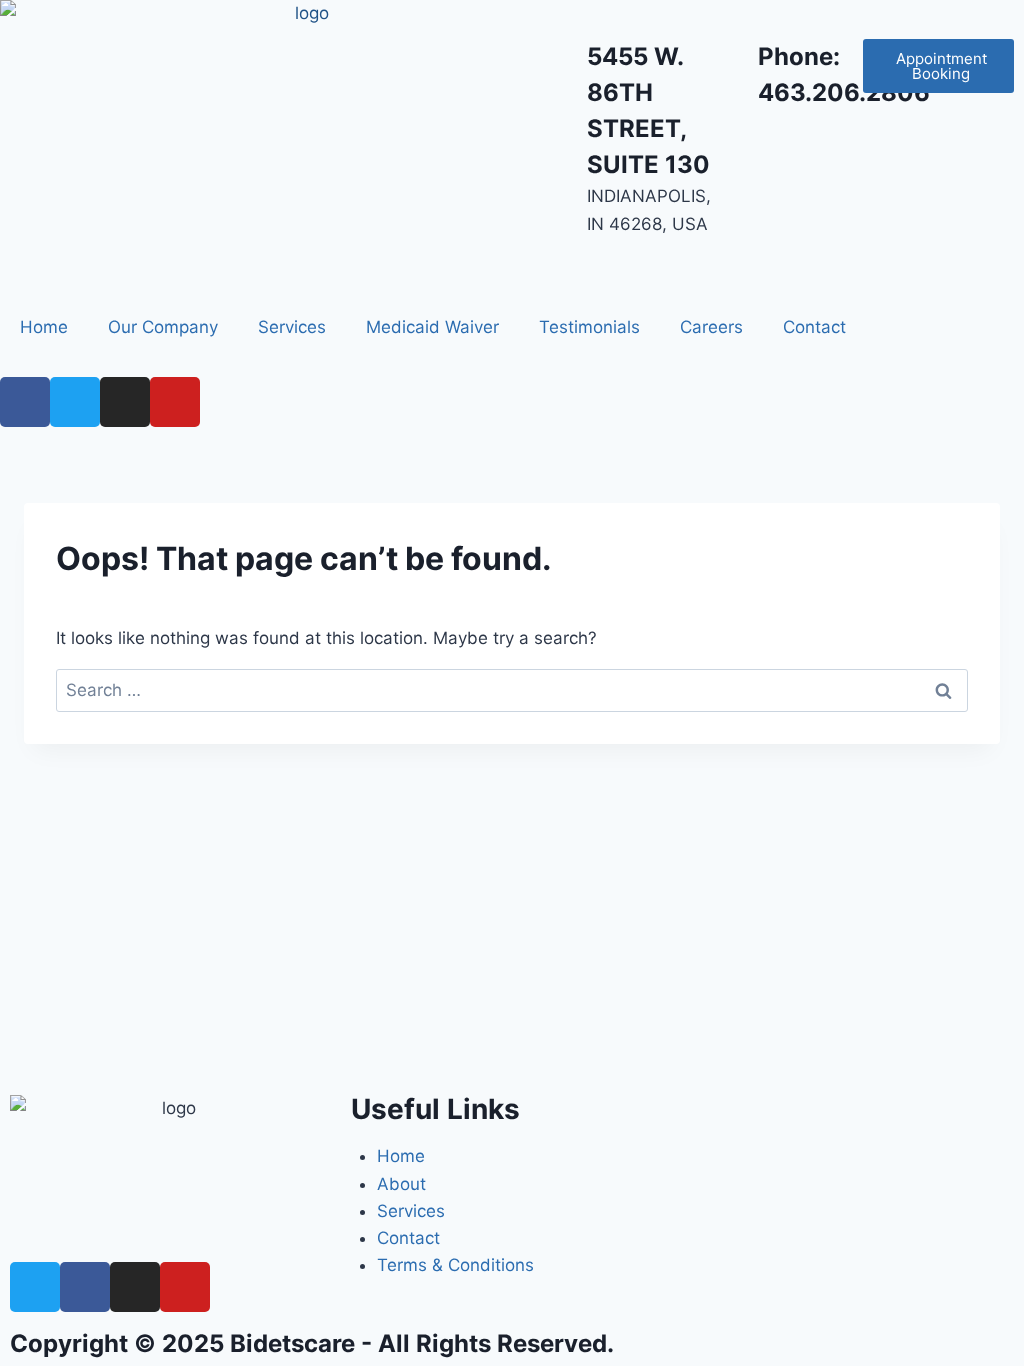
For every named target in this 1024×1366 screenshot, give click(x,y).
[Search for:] (512, 690)
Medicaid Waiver (432, 327)
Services (292, 327)
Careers (711, 327)
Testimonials (589, 327)
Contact (814, 327)
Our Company (163, 327)
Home (44, 327)
